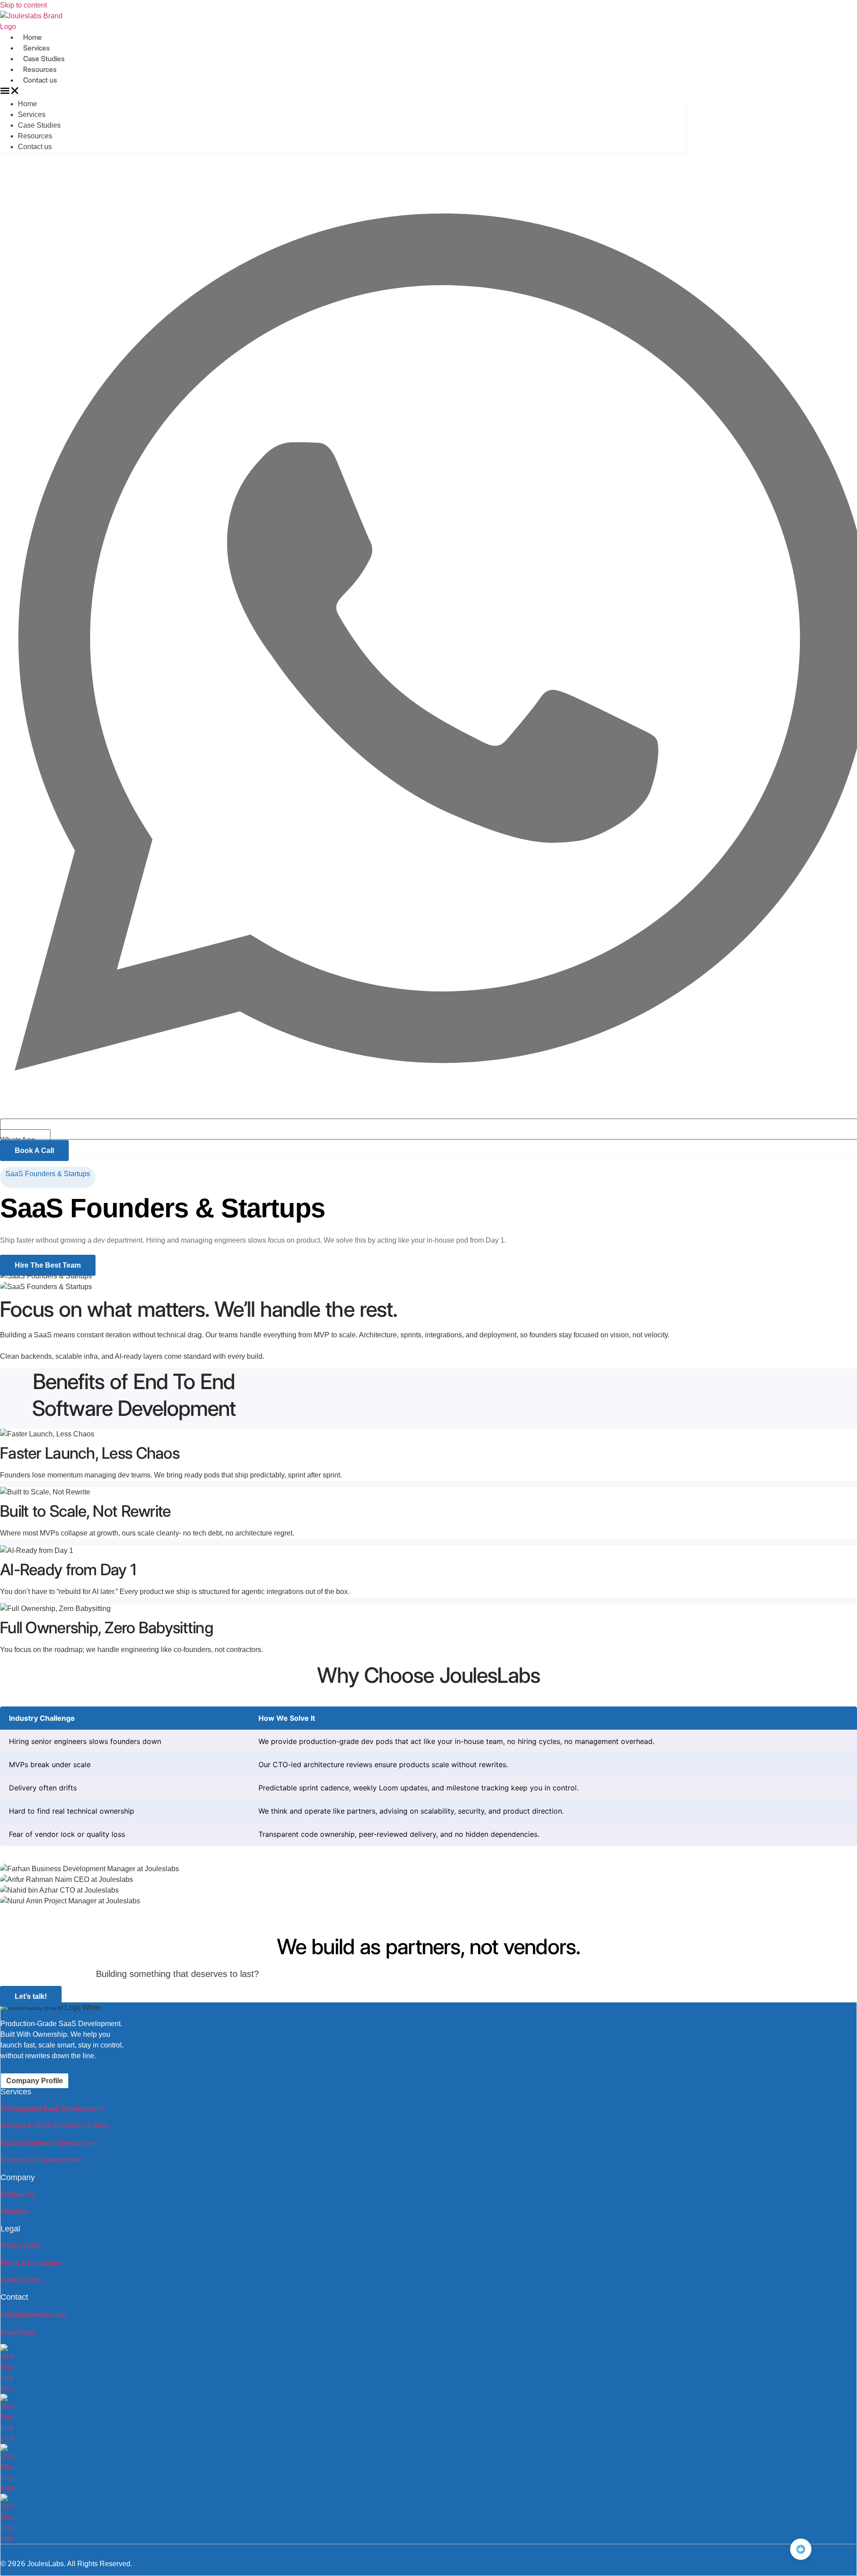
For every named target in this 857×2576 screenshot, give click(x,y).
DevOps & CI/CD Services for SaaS (55, 2125)
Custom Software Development (50, 2143)
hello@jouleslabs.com (34, 2314)
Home (33, 37)
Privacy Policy (21, 2245)
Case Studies (44, 59)
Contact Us (18, 2194)
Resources (40, 69)
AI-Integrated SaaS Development (52, 2108)
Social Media (18, 2332)
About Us (15, 2211)
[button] (343, 92)
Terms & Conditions (31, 2263)
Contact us (40, 80)
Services (37, 48)
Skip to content (23, 5)
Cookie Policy (21, 2280)
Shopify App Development (42, 2160)
